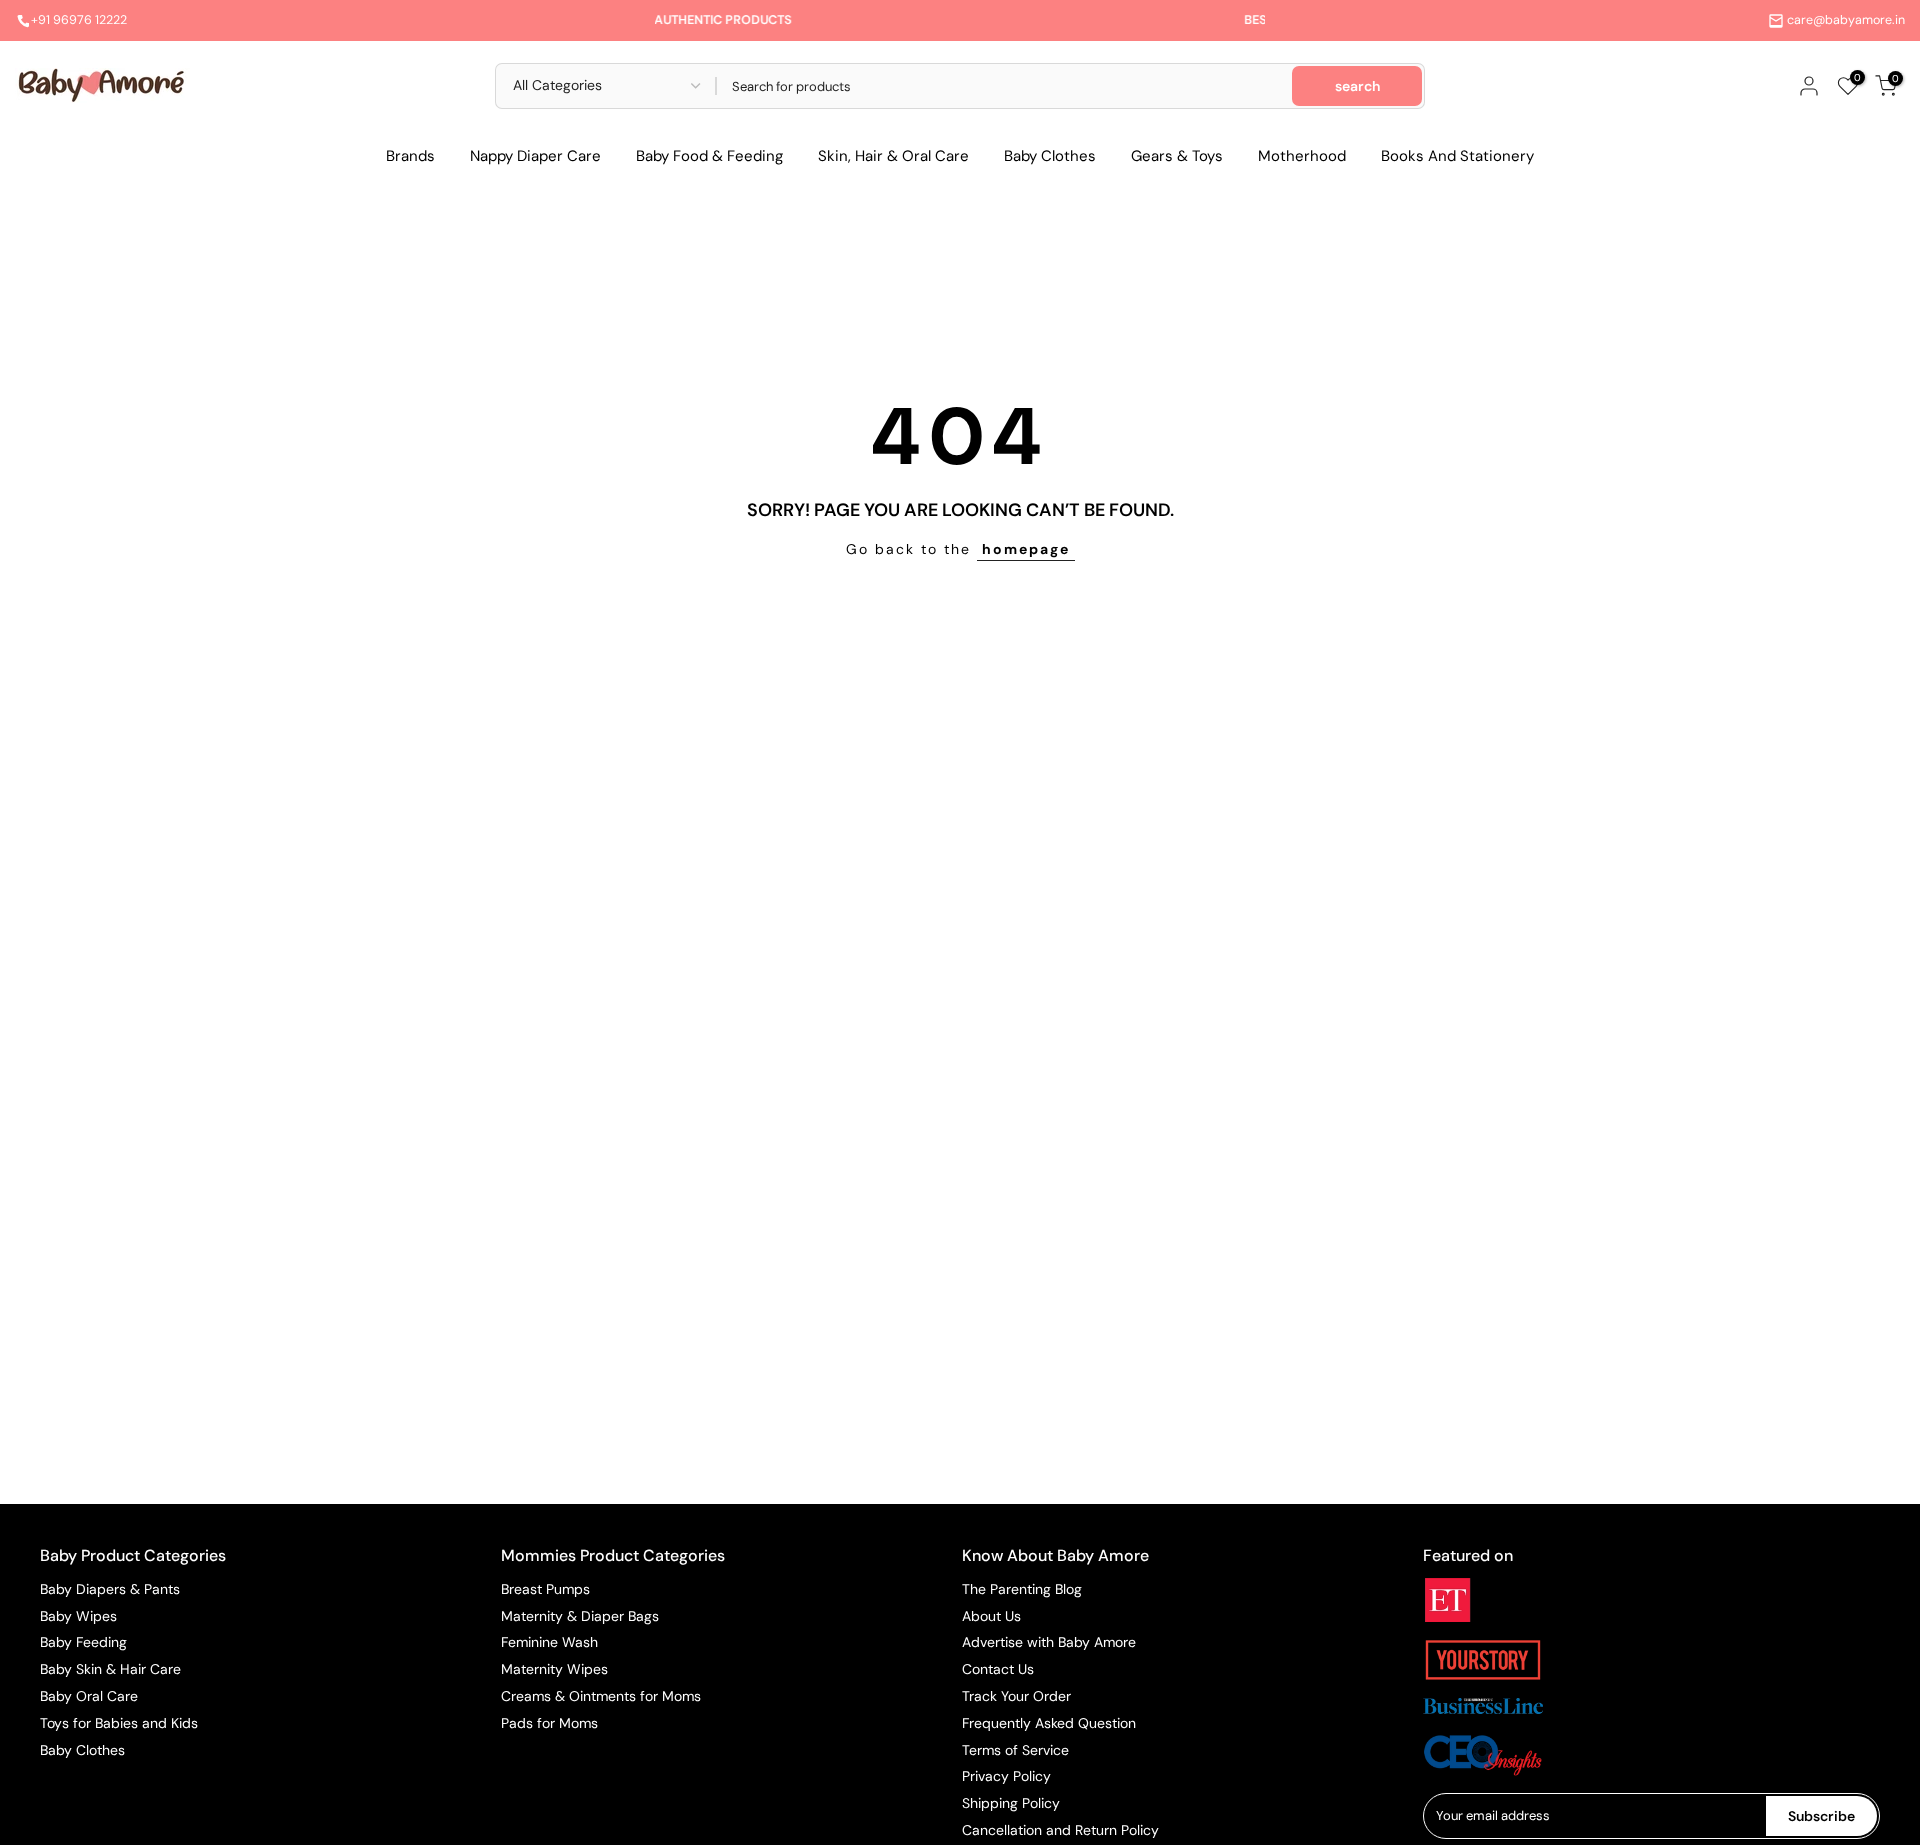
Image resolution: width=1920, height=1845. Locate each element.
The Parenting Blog (1022, 1589)
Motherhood (1302, 156)
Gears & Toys (1177, 156)
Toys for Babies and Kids (119, 1723)
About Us (991, 1616)
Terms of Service (1015, 1750)
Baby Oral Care (89, 1696)
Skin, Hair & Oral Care (893, 156)
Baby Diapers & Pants (110, 1589)
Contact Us (998, 1669)
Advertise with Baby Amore (1049, 1642)
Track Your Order (1016, 1696)
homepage (1026, 549)
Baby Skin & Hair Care (110, 1669)
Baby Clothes (1050, 156)
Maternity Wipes (554, 1669)
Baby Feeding (83, 1642)
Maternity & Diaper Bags (580, 1616)
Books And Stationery (1457, 156)
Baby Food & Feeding (709, 156)
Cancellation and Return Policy (1060, 1830)
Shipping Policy (1011, 1803)
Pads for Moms (549, 1723)
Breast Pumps (545, 1589)
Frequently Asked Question (1049, 1723)
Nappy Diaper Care (535, 156)
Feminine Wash (549, 1642)
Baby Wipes (78, 1616)
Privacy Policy (1006, 1776)
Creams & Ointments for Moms (601, 1696)
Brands (410, 156)
